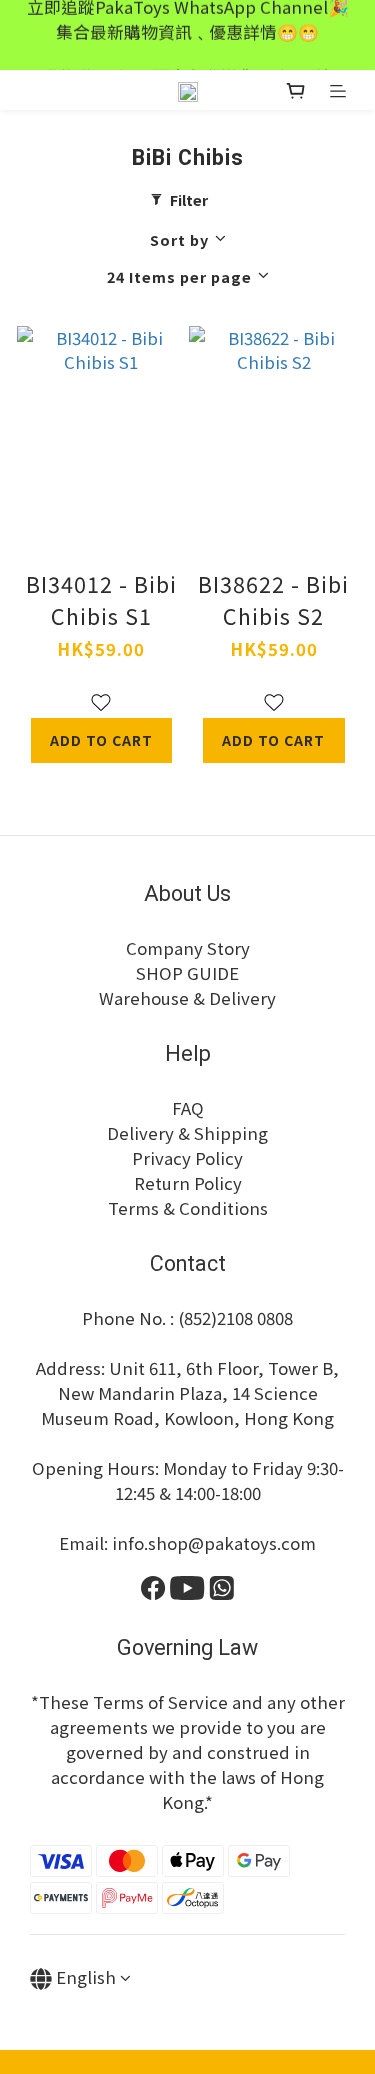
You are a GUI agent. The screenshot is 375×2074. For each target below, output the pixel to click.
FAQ (188, 1108)
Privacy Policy (187, 1158)
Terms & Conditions (188, 1208)
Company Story (188, 948)
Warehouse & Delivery (187, 998)
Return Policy (188, 1183)
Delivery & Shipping (187, 1133)
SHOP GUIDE (187, 973)
